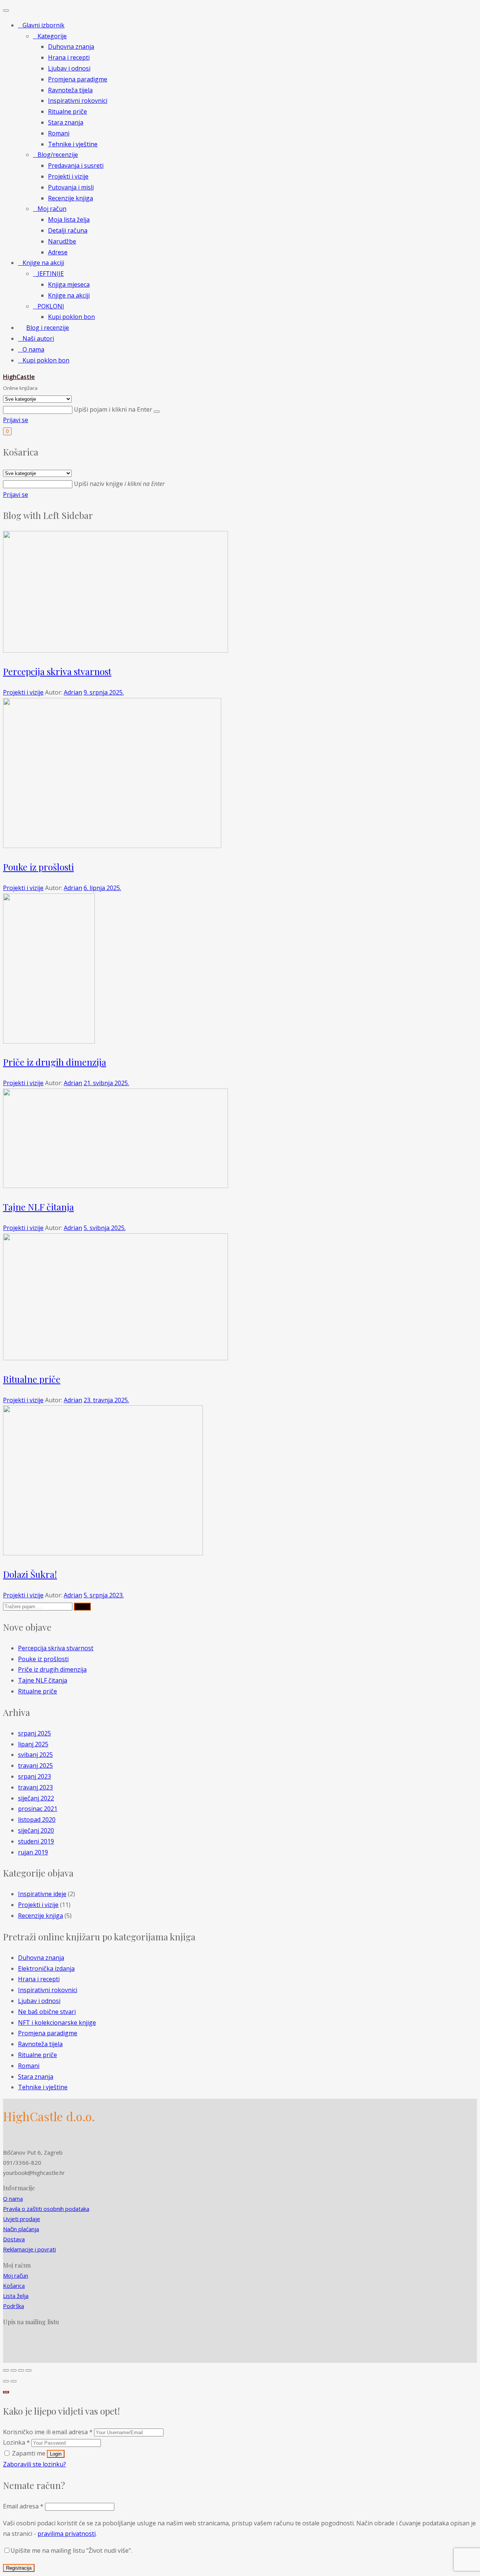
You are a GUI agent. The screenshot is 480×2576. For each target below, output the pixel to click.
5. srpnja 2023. (104, 1595)
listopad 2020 (37, 1820)
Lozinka (16, 2442)
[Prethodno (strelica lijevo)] (6, 2381)
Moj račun (16, 2275)
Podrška (13, 2306)
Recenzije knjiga (40, 1916)
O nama (13, 2199)
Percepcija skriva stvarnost (57, 671)
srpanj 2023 (34, 1776)
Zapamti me (29, 2453)
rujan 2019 (33, 1852)
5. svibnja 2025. (105, 1228)
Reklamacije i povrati (29, 2249)
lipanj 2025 (33, 1744)
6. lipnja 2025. (102, 888)
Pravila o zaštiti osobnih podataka (46, 2209)
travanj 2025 (35, 1765)
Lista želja (16, 2296)
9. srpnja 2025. (104, 692)
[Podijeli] (13, 2370)
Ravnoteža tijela (40, 2044)
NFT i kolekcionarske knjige (57, 2023)
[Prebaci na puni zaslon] (21, 2370)
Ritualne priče (32, 1379)
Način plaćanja (21, 2229)
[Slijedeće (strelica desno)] (13, 2381)
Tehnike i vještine (43, 2087)
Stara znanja (36, 2077)
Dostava (14, 2239)
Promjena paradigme (48, 2033)
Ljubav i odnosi (39, 2001)
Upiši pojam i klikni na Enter (114, 409)
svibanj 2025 (35, 1755)
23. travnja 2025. (106, 1400)
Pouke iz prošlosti (38, 867)
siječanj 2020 (36, 1830)
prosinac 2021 (38, 1809)
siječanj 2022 (36, 1798)
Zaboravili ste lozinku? (34, 2464)
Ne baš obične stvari (47, 2012)
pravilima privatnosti (67, 2534)
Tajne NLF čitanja (38, 1207)
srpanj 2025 (34, 1733)
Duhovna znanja (41, 1958)
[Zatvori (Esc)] (6, 2370)
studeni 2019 (36, 1841)
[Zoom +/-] (28, 2370)
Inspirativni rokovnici (48, 1990)
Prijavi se (16, 420)
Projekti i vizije (23, 692)
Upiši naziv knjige (119, 484)
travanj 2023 (35, 1787)
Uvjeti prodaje (22, 2219)
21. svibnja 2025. (106, 1083)
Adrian (73, 692)
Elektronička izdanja (46, 1968)
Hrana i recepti (39, 1979)
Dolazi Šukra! (30, 1574)
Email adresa (23, 2506)
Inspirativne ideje (42, 1894)
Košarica (14, 2286)
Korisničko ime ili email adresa (48, 2432)
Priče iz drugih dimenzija (55, 1062)
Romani (29, 2066)
